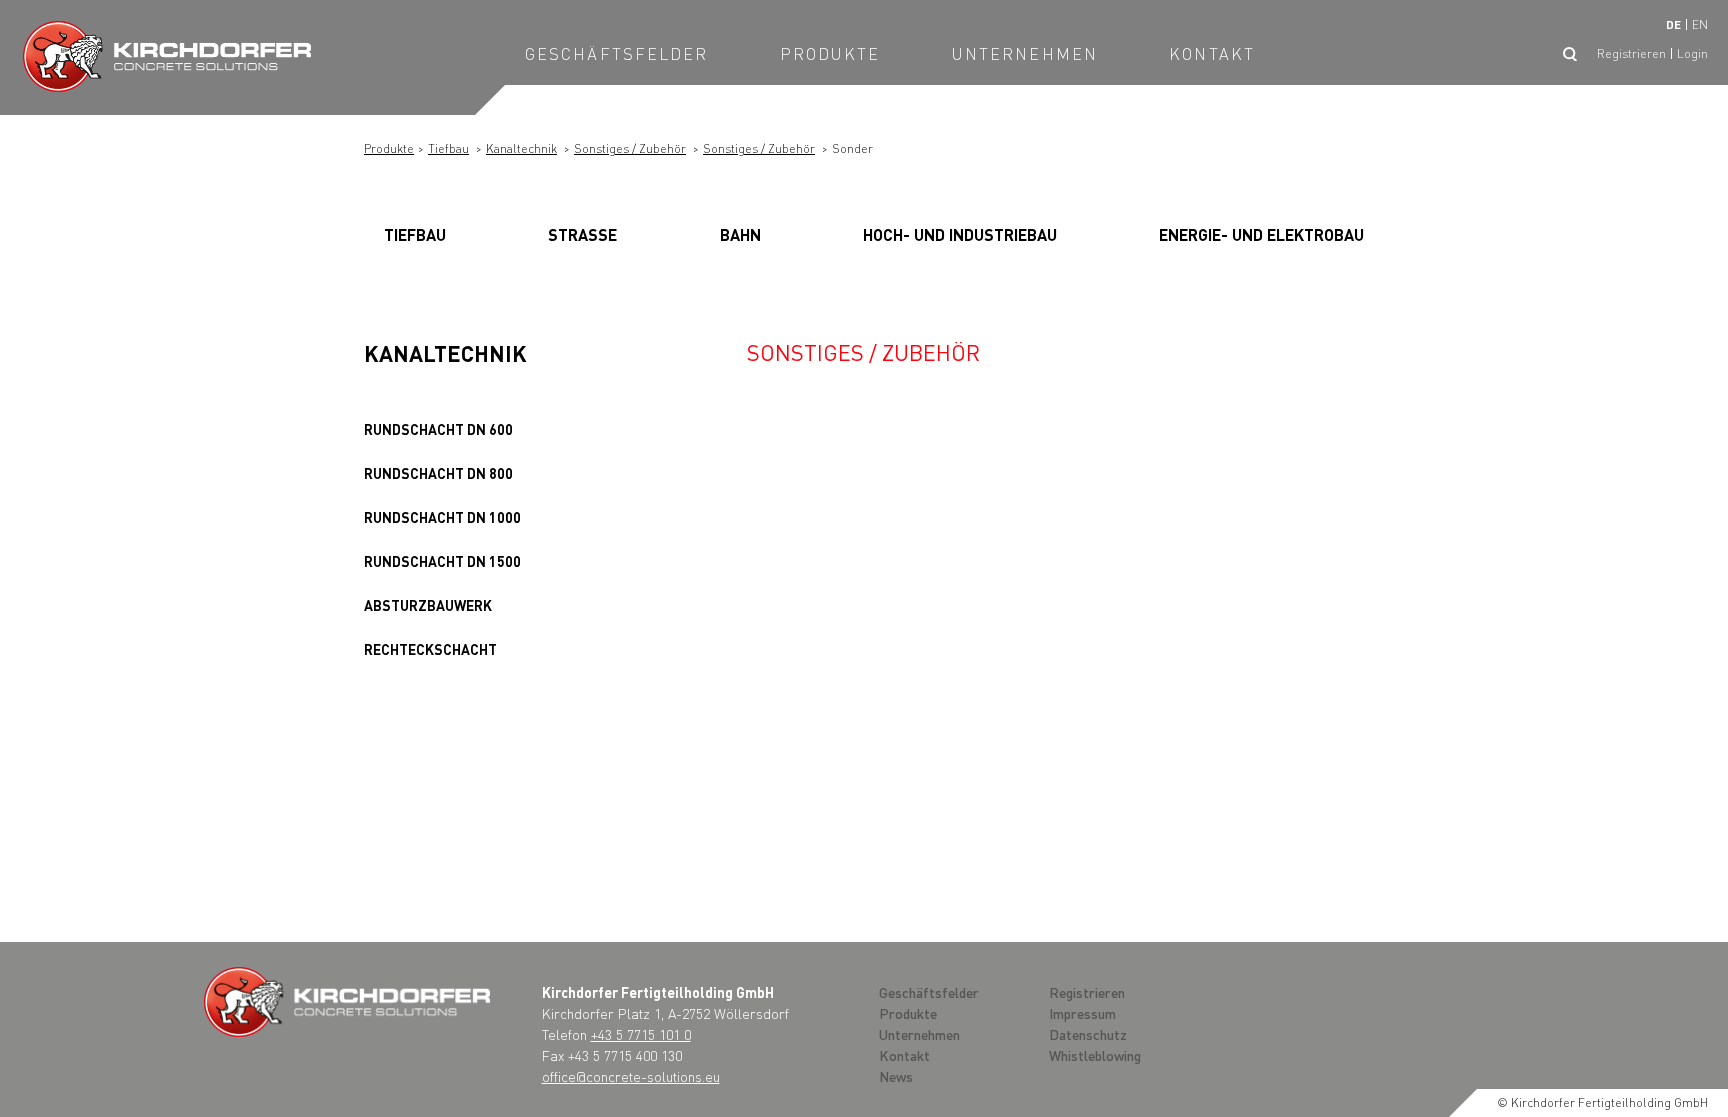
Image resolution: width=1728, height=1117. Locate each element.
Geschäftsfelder (617, 53)
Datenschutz (1088, 1034)
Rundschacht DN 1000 (442, 517)
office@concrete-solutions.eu (631, 1076)
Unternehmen (1025, 53)
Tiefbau (448, 148)
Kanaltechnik (521, 148)
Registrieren (1631, 53)
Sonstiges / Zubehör (630, 148)
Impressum (1082, 1013)
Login (1692, 53)
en (1700, 24)
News (896, 1076)
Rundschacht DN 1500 (442, 561)
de (1673, 24)
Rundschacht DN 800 (438, 473)
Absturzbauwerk (428, 605)
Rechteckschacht (430, 649)
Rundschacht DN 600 (438, 429)
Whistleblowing (1095, 1055)
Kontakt (1212, 53)
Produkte (830, 53)
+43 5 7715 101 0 (641, 1034)
